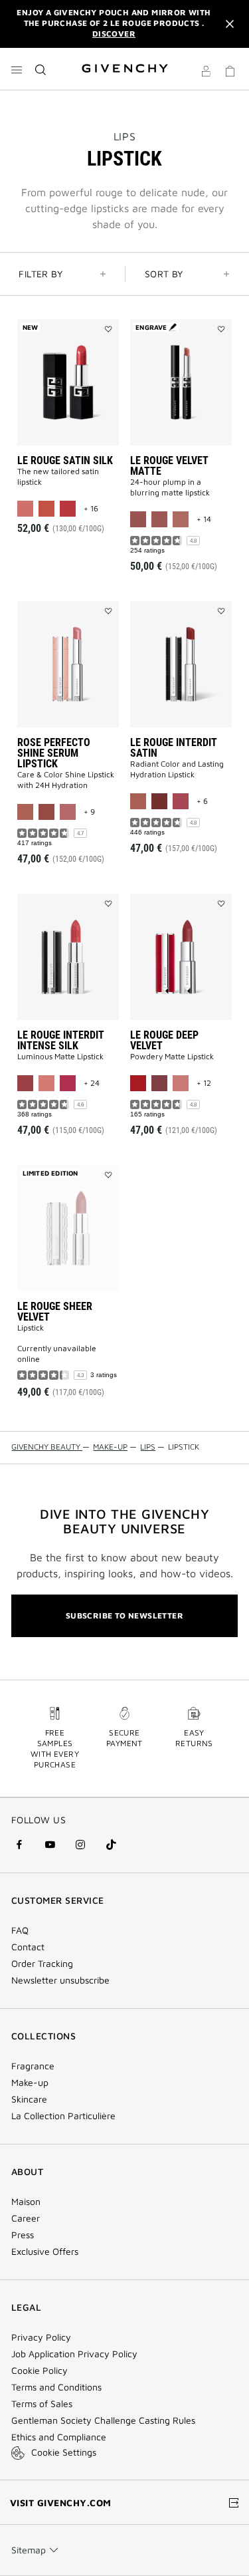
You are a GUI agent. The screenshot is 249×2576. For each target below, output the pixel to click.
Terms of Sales (42, 2404)
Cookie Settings (64, 2452)
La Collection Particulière (63, 2116)
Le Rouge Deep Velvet (164, 1040)
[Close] (230, 24)
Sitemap (29, 2550)
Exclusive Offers (45, 2252)
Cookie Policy (40, 2371)
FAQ (20, 1930)
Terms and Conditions (56, 2387)
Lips (124, 136)
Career (26, 2218)
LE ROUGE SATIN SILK (65, 460)
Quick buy (77, 496)
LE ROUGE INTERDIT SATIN (174, 748)
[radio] (25, 509)
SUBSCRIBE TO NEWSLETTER (124, 1615)
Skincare (29, 2099)
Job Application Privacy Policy (74, 2354)
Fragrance (33, 2066)
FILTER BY (41, 274)
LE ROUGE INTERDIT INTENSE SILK (61, 1040)
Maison (26, 2202)
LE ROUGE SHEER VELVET (55, 1312)
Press (23, 2235)
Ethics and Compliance (59, 2437)
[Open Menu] (17, 70)
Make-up (30, 2083)
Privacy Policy (41, 2337)
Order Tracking (42, 1964)
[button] (206, 73)
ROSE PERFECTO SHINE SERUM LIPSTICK (54, 753)
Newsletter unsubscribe (60, 1980)
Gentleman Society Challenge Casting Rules (103, 2420)
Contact (28, 1947)
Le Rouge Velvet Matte (169, 466)
